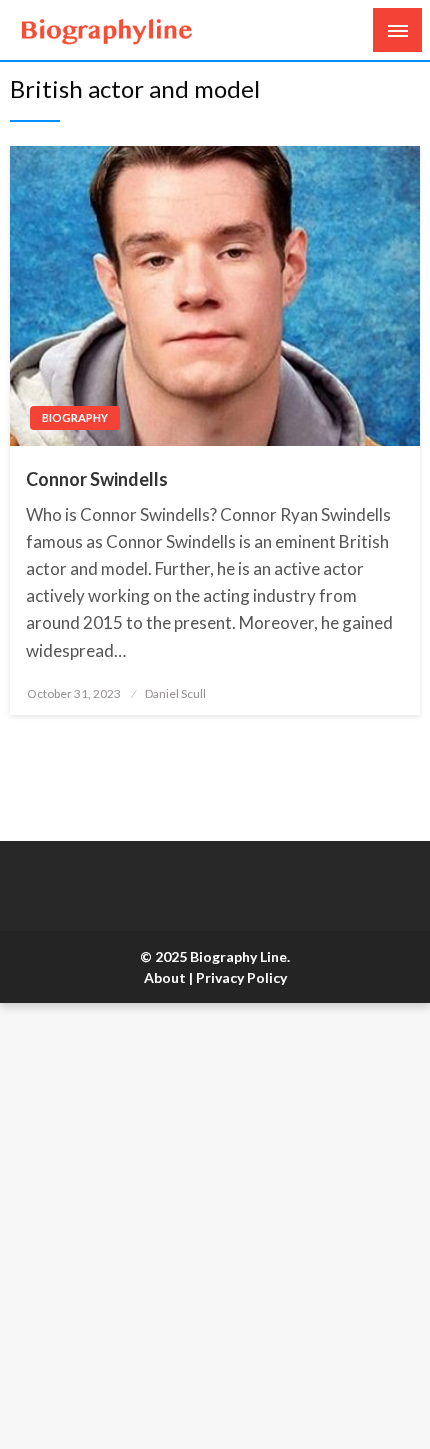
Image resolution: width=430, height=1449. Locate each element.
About (165, 977)
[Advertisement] (215, 1226)
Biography (75, 417)
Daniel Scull (175, 693)
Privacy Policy (241, 977)
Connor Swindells (97, 479)
